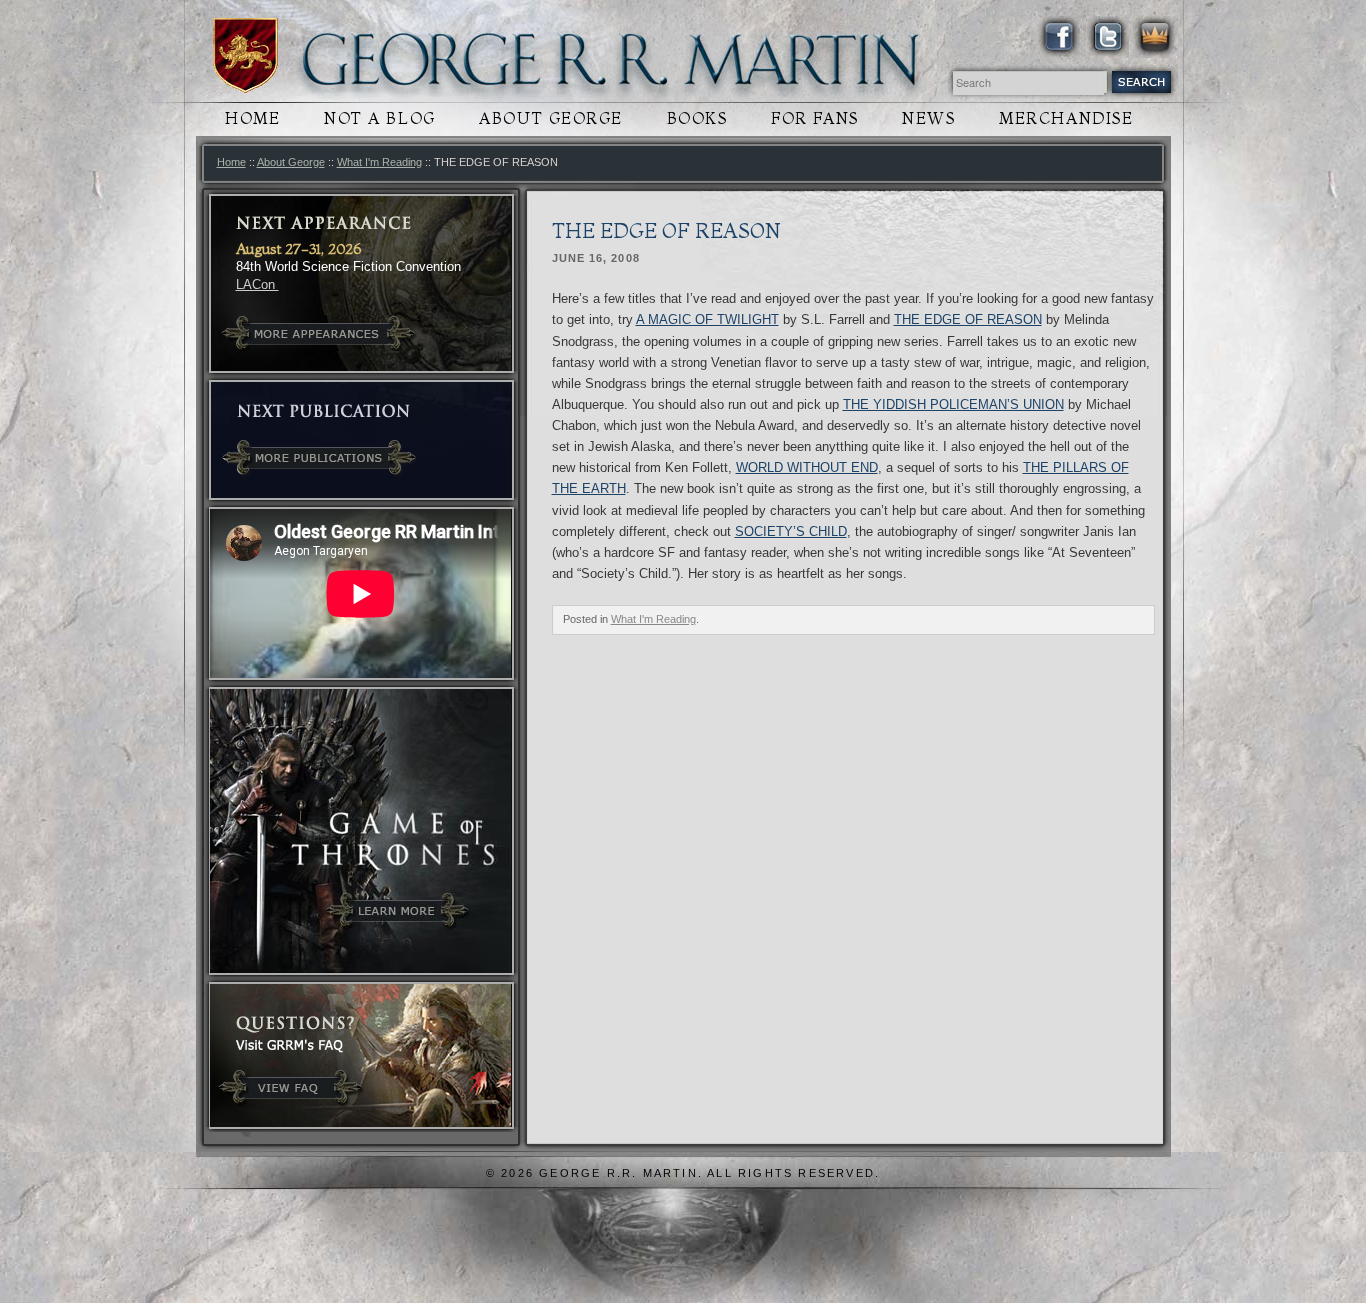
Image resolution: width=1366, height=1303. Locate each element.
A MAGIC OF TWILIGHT (707, 319)
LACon (257, 284)
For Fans (814, 118)
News (928, 118)
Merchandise (1066, 118)
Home (252, 118)
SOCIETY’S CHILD (791, 531)
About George (551, 118)
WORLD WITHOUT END (807, 467)
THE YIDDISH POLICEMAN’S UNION (953, 404)
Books (697, 118)
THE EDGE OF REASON (968, 319)
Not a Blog (380, 118)
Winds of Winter (245, 55)
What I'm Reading (379, 162)
